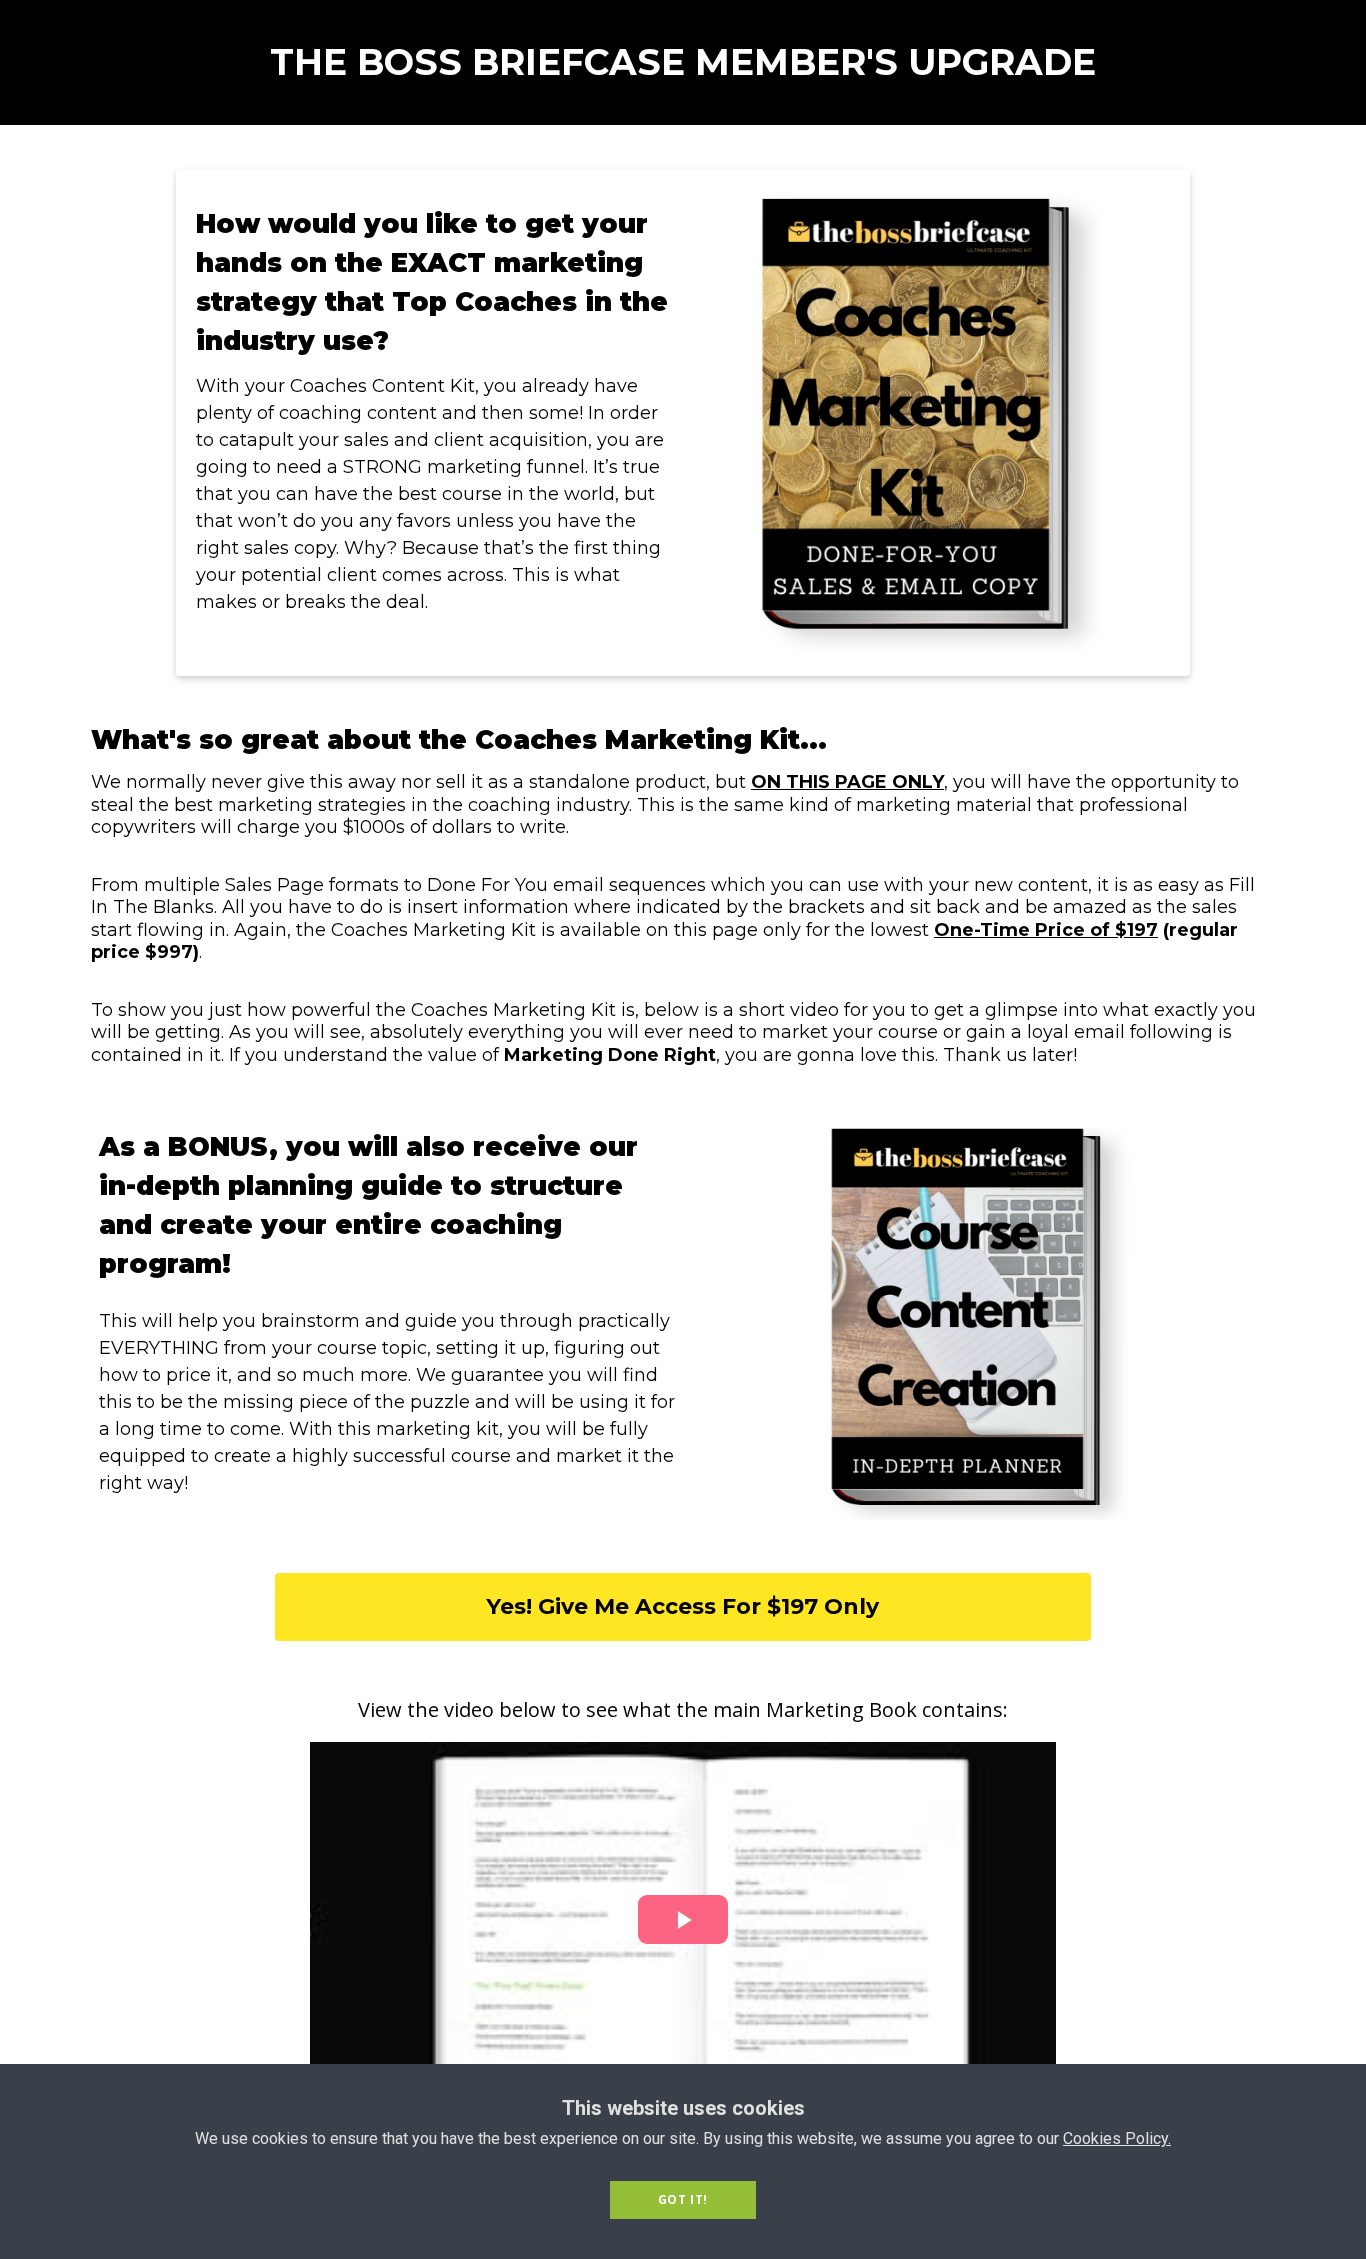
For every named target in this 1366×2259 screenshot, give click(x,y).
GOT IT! (683, 2199)
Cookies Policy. (1117, 2138)
